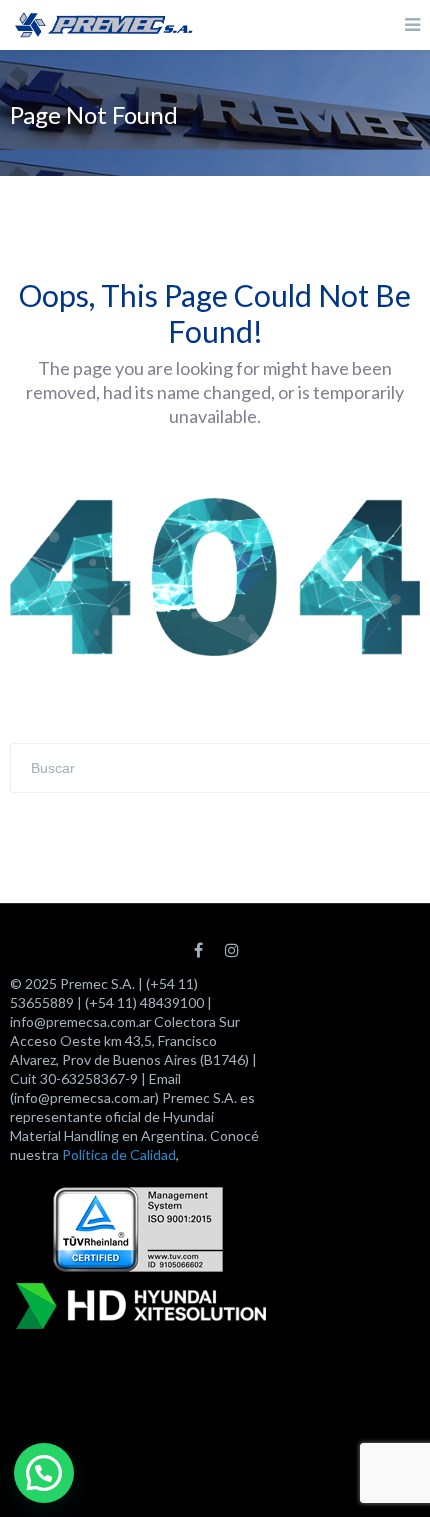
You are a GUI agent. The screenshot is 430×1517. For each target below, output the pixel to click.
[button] (44, 1473)
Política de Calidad (119, 1154)
